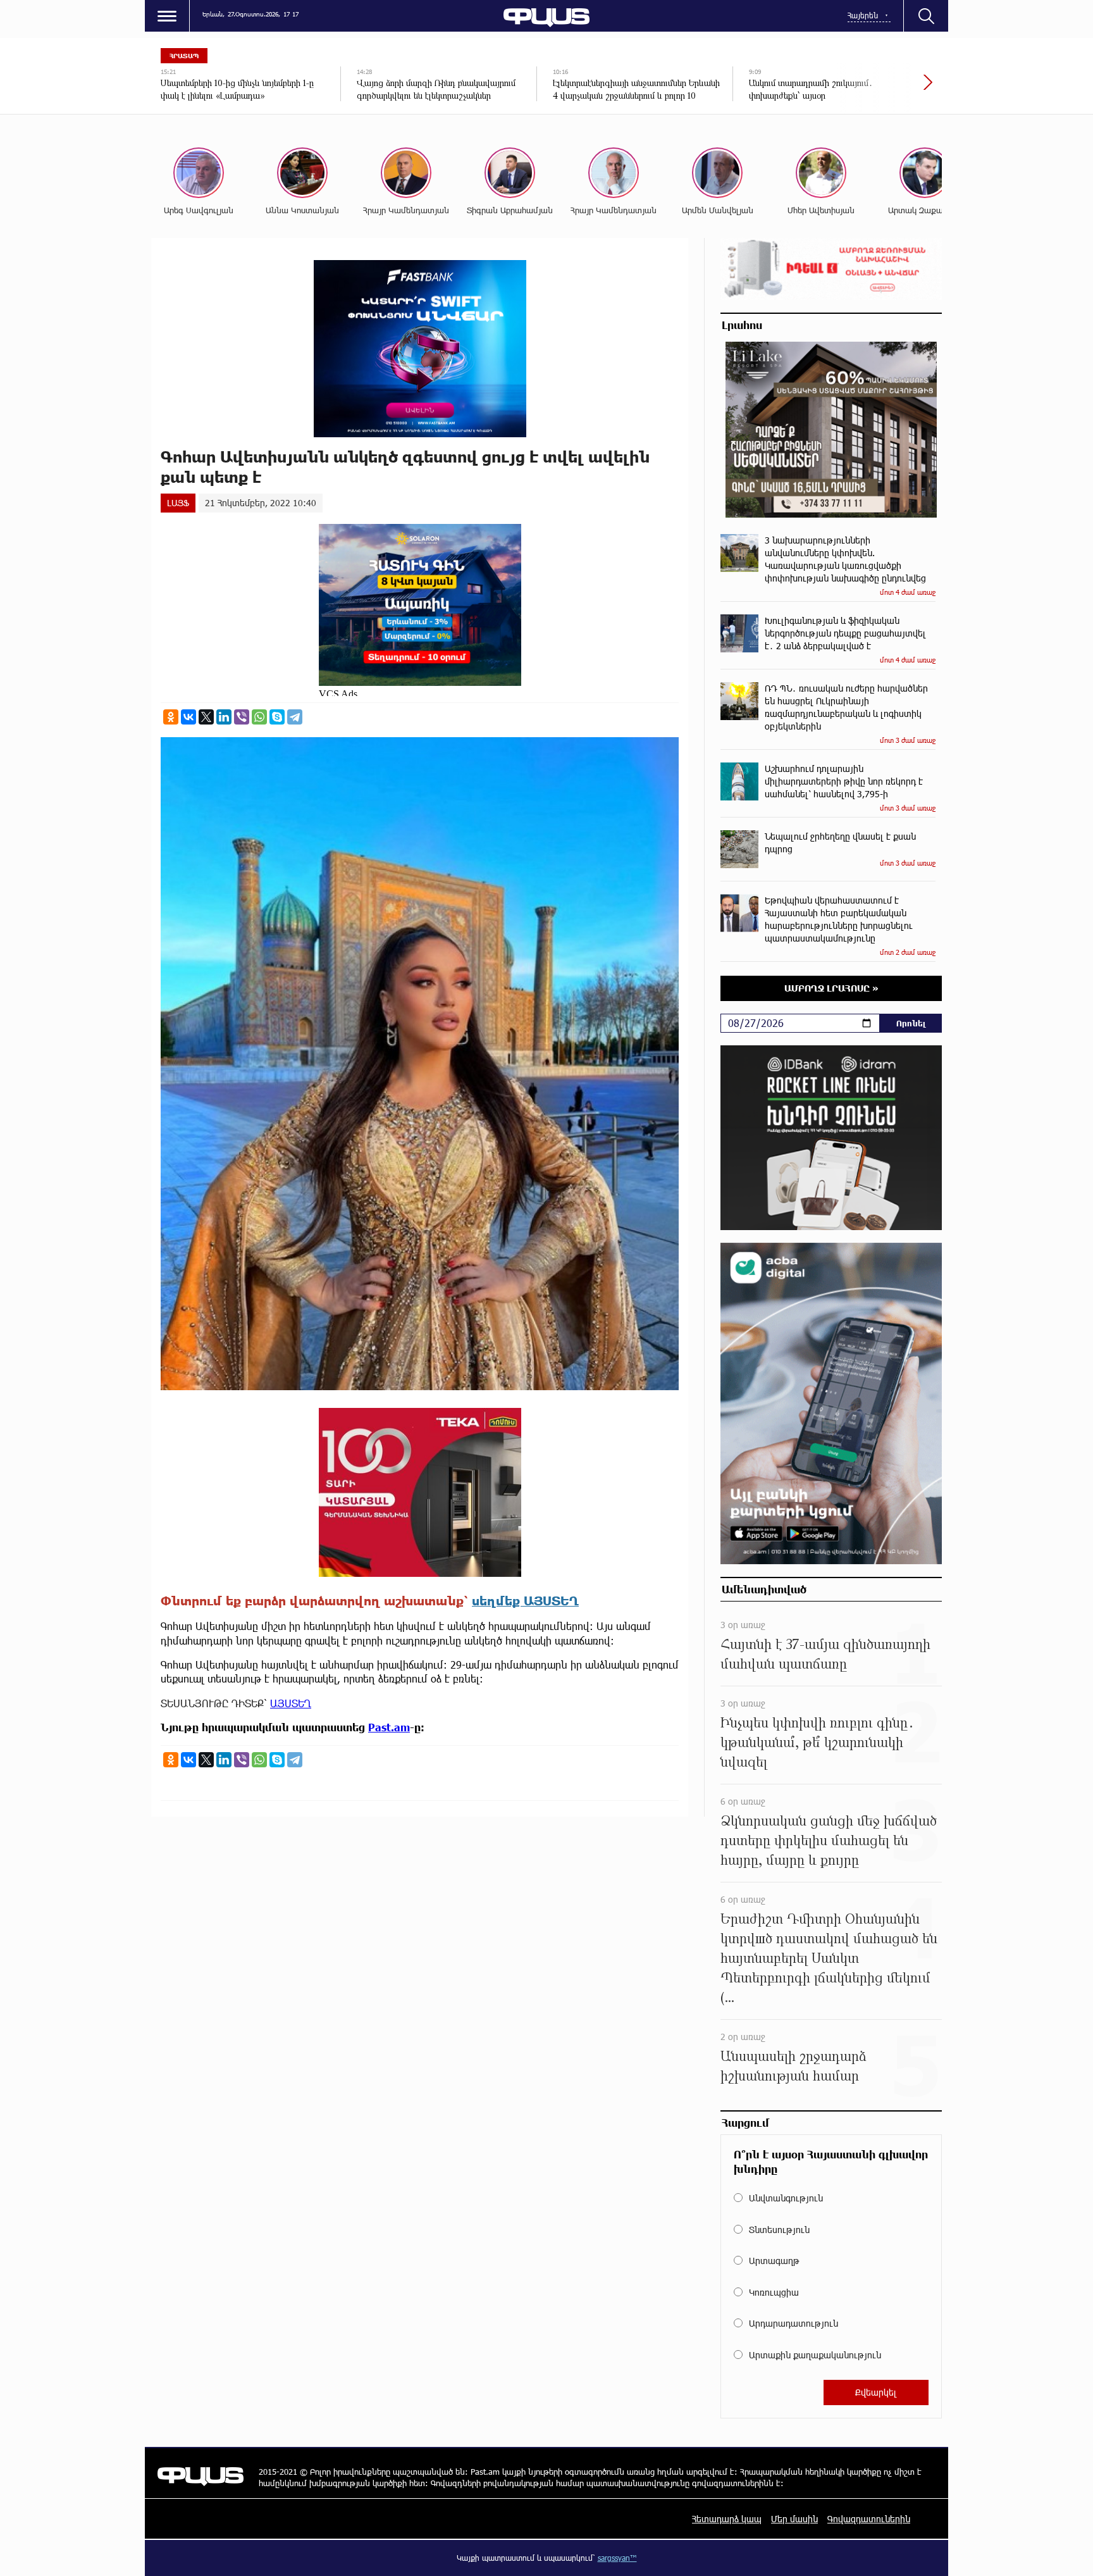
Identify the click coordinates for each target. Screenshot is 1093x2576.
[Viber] (242, 717)
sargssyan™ (617, 2558)
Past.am (389, 1727)
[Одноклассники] (171, 717)
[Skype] (277, 717)
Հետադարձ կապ (727, 2519)
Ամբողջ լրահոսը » (831, 988)
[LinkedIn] (224, 717)
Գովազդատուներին (869, 2519)
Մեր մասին (794, 2519)
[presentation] (885, 89)
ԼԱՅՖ (178, 503)
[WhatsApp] (259, 717)
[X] (206, 717)
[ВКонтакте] (188, 717)
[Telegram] (295, 717)
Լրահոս (742, 325)
